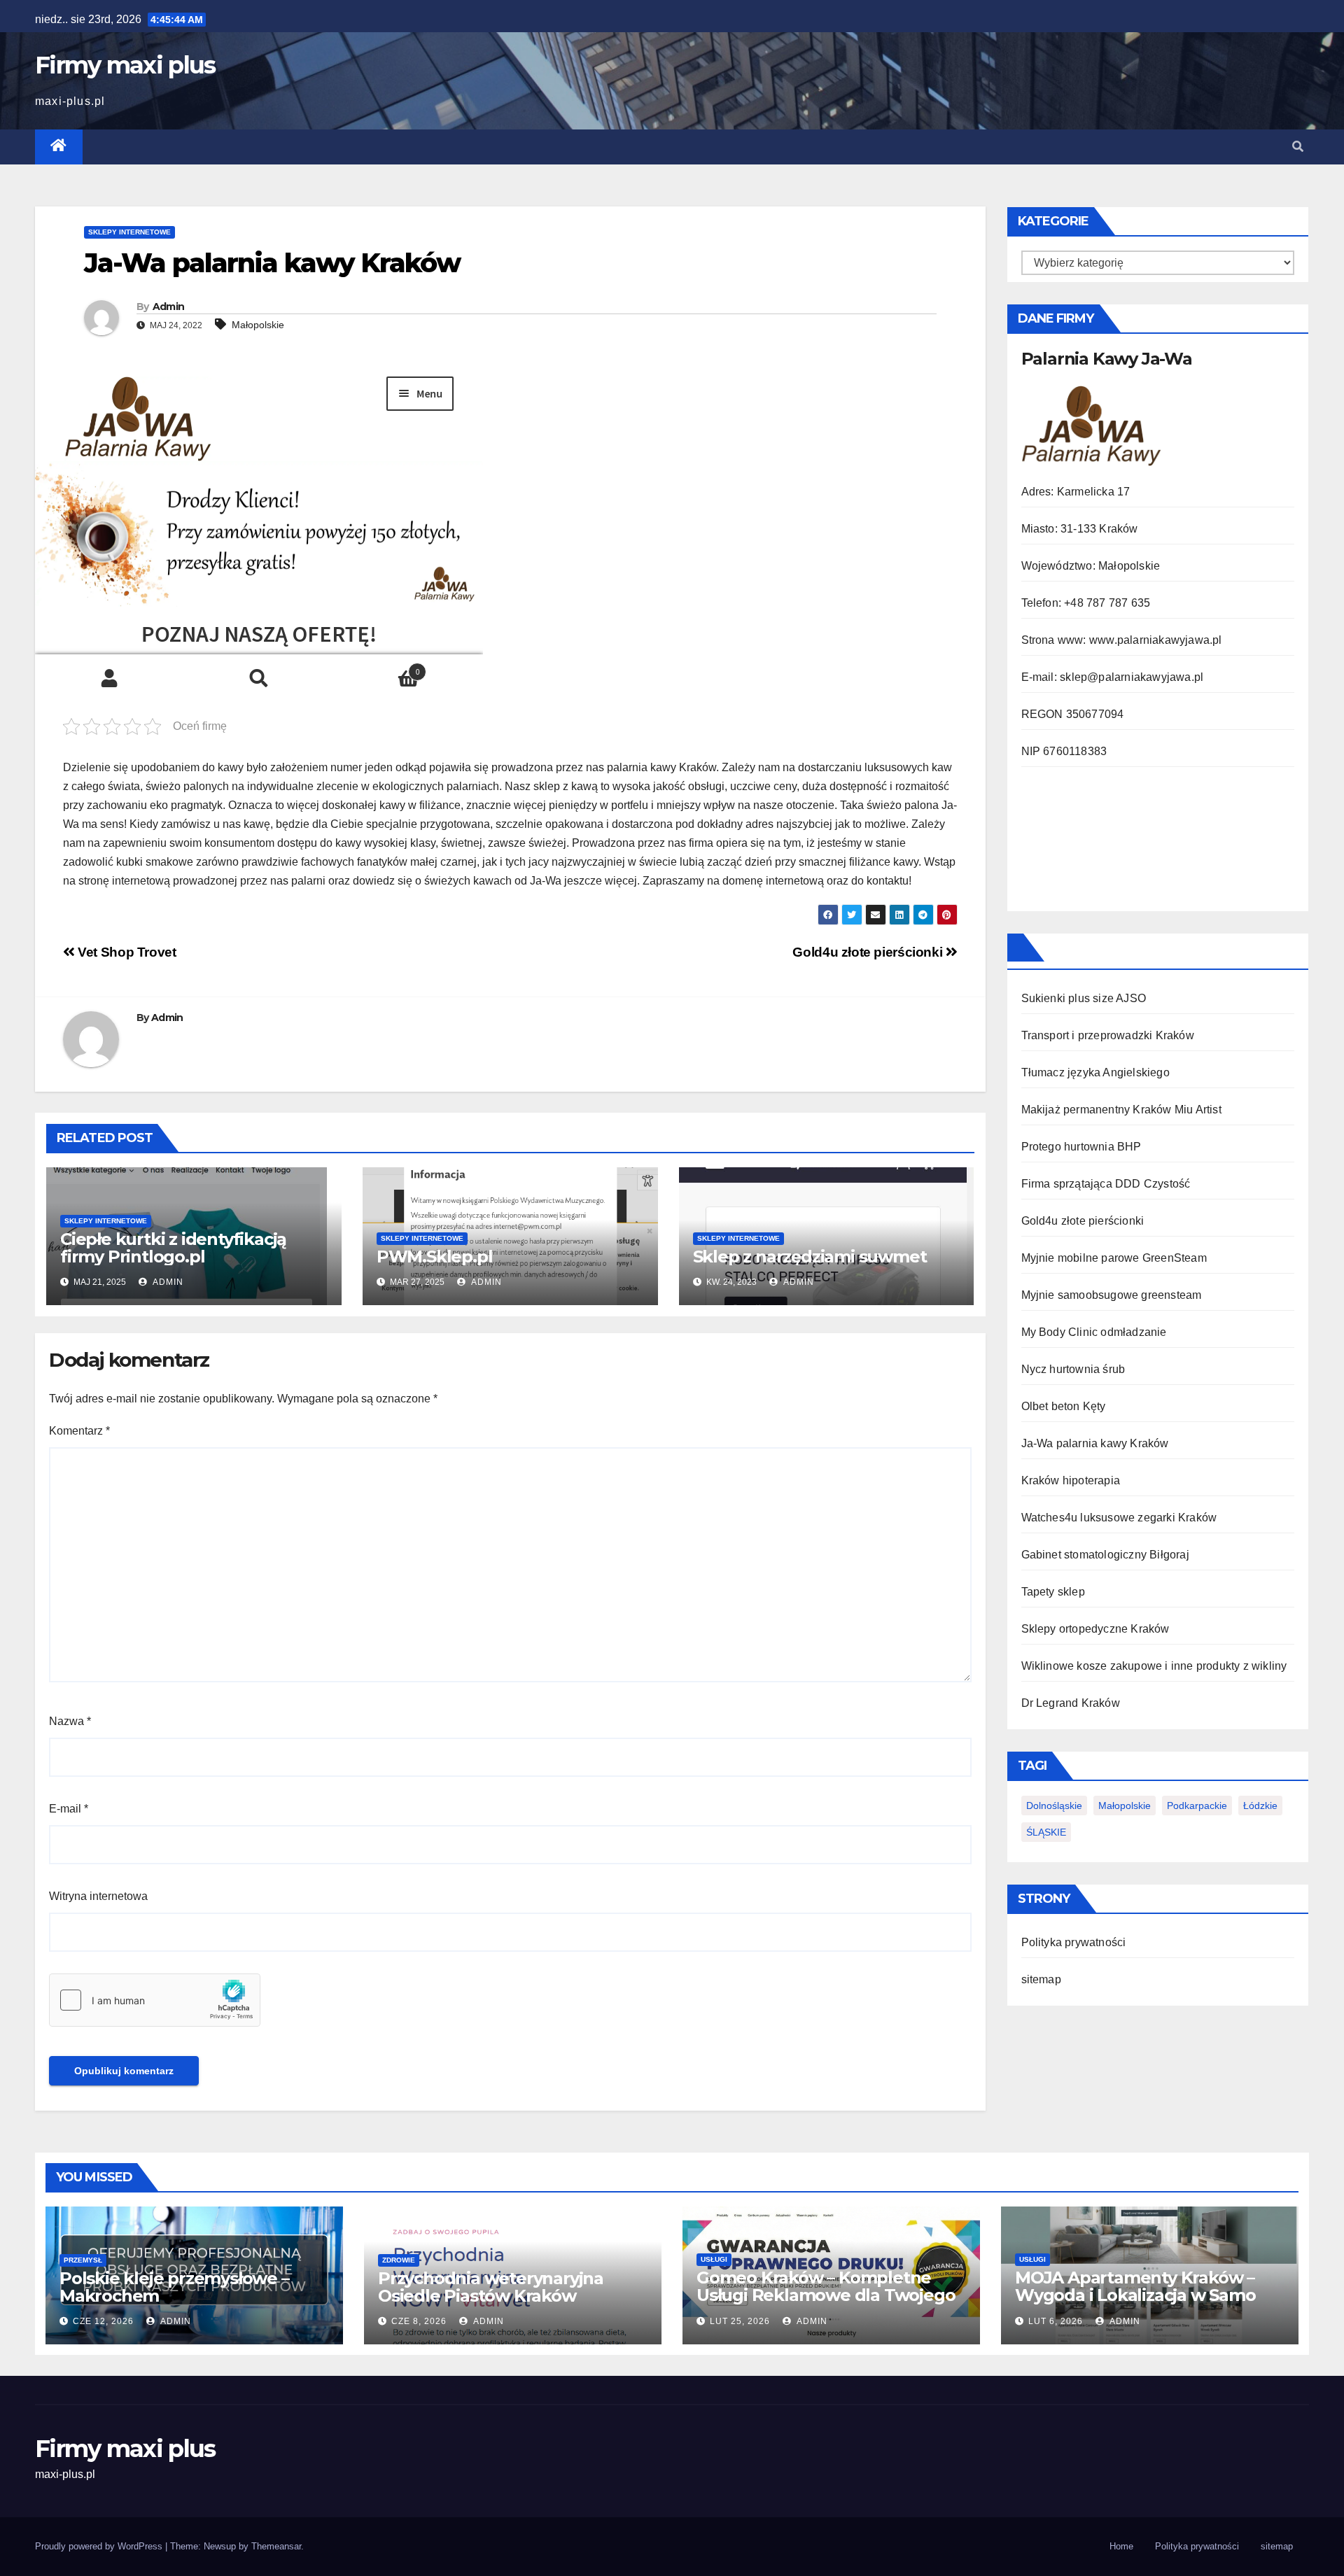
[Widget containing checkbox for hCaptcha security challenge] (155, 2000)
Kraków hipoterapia (1071, 1480)
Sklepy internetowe (129, 232)
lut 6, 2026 (1056, 2321)
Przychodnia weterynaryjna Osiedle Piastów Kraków (491, 2287)
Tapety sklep (1053, 1592)
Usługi (714, 2259)
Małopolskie (258, 325)
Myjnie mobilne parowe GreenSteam (1114, 1258)
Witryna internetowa (98, 1896)
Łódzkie (1260, 1806)
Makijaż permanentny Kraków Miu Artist (1121, 1110)
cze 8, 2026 (419, 2321)
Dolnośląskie (1054, 1806)
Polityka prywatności (1074, 1942)
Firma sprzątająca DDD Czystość (1106, 1184)
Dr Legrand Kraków (1071, 1703)
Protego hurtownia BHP (1081, 1147)
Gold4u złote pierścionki (869, 952)
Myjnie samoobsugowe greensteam (1112, 1295)
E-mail (69, 1809)
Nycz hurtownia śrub (1073, 1369)
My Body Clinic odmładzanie (1094, 1332)
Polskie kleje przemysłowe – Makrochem (174, 2287)
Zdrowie (399, 2260)
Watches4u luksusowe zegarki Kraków (1119, 1518)
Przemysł (83, 2260)
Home (1121, 2546)
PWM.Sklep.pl (435, 1257)
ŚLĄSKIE (1046, 1832)
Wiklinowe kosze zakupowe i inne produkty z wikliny (1154, 1666)
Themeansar (276, 2546)
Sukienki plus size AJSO (1084, 998)
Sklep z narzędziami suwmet (810, 1257)
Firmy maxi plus (125, 65)
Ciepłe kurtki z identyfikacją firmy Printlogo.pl (173, 1248)
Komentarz (79, 1431)
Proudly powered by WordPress (100, 2546)
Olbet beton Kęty (1064, 1406)
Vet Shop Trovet (125, 952)
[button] (1298, 147)
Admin (169, 307)
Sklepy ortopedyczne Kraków (1095, 1629)
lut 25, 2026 (740, 2321)
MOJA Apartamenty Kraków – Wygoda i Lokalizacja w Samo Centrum (1135, 2295)
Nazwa (70, 1721)
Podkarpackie (1197, 1806)
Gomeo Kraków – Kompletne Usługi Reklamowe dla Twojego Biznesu (826, 2295)
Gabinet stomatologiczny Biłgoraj (1105, 1555)
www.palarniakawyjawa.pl (1156, 640)
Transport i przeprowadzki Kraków (1108, 1035)
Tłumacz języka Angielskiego (1095, 1072)
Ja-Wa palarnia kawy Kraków (1095, 1443)
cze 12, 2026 (103, 2321)
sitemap (1041, 1979)
